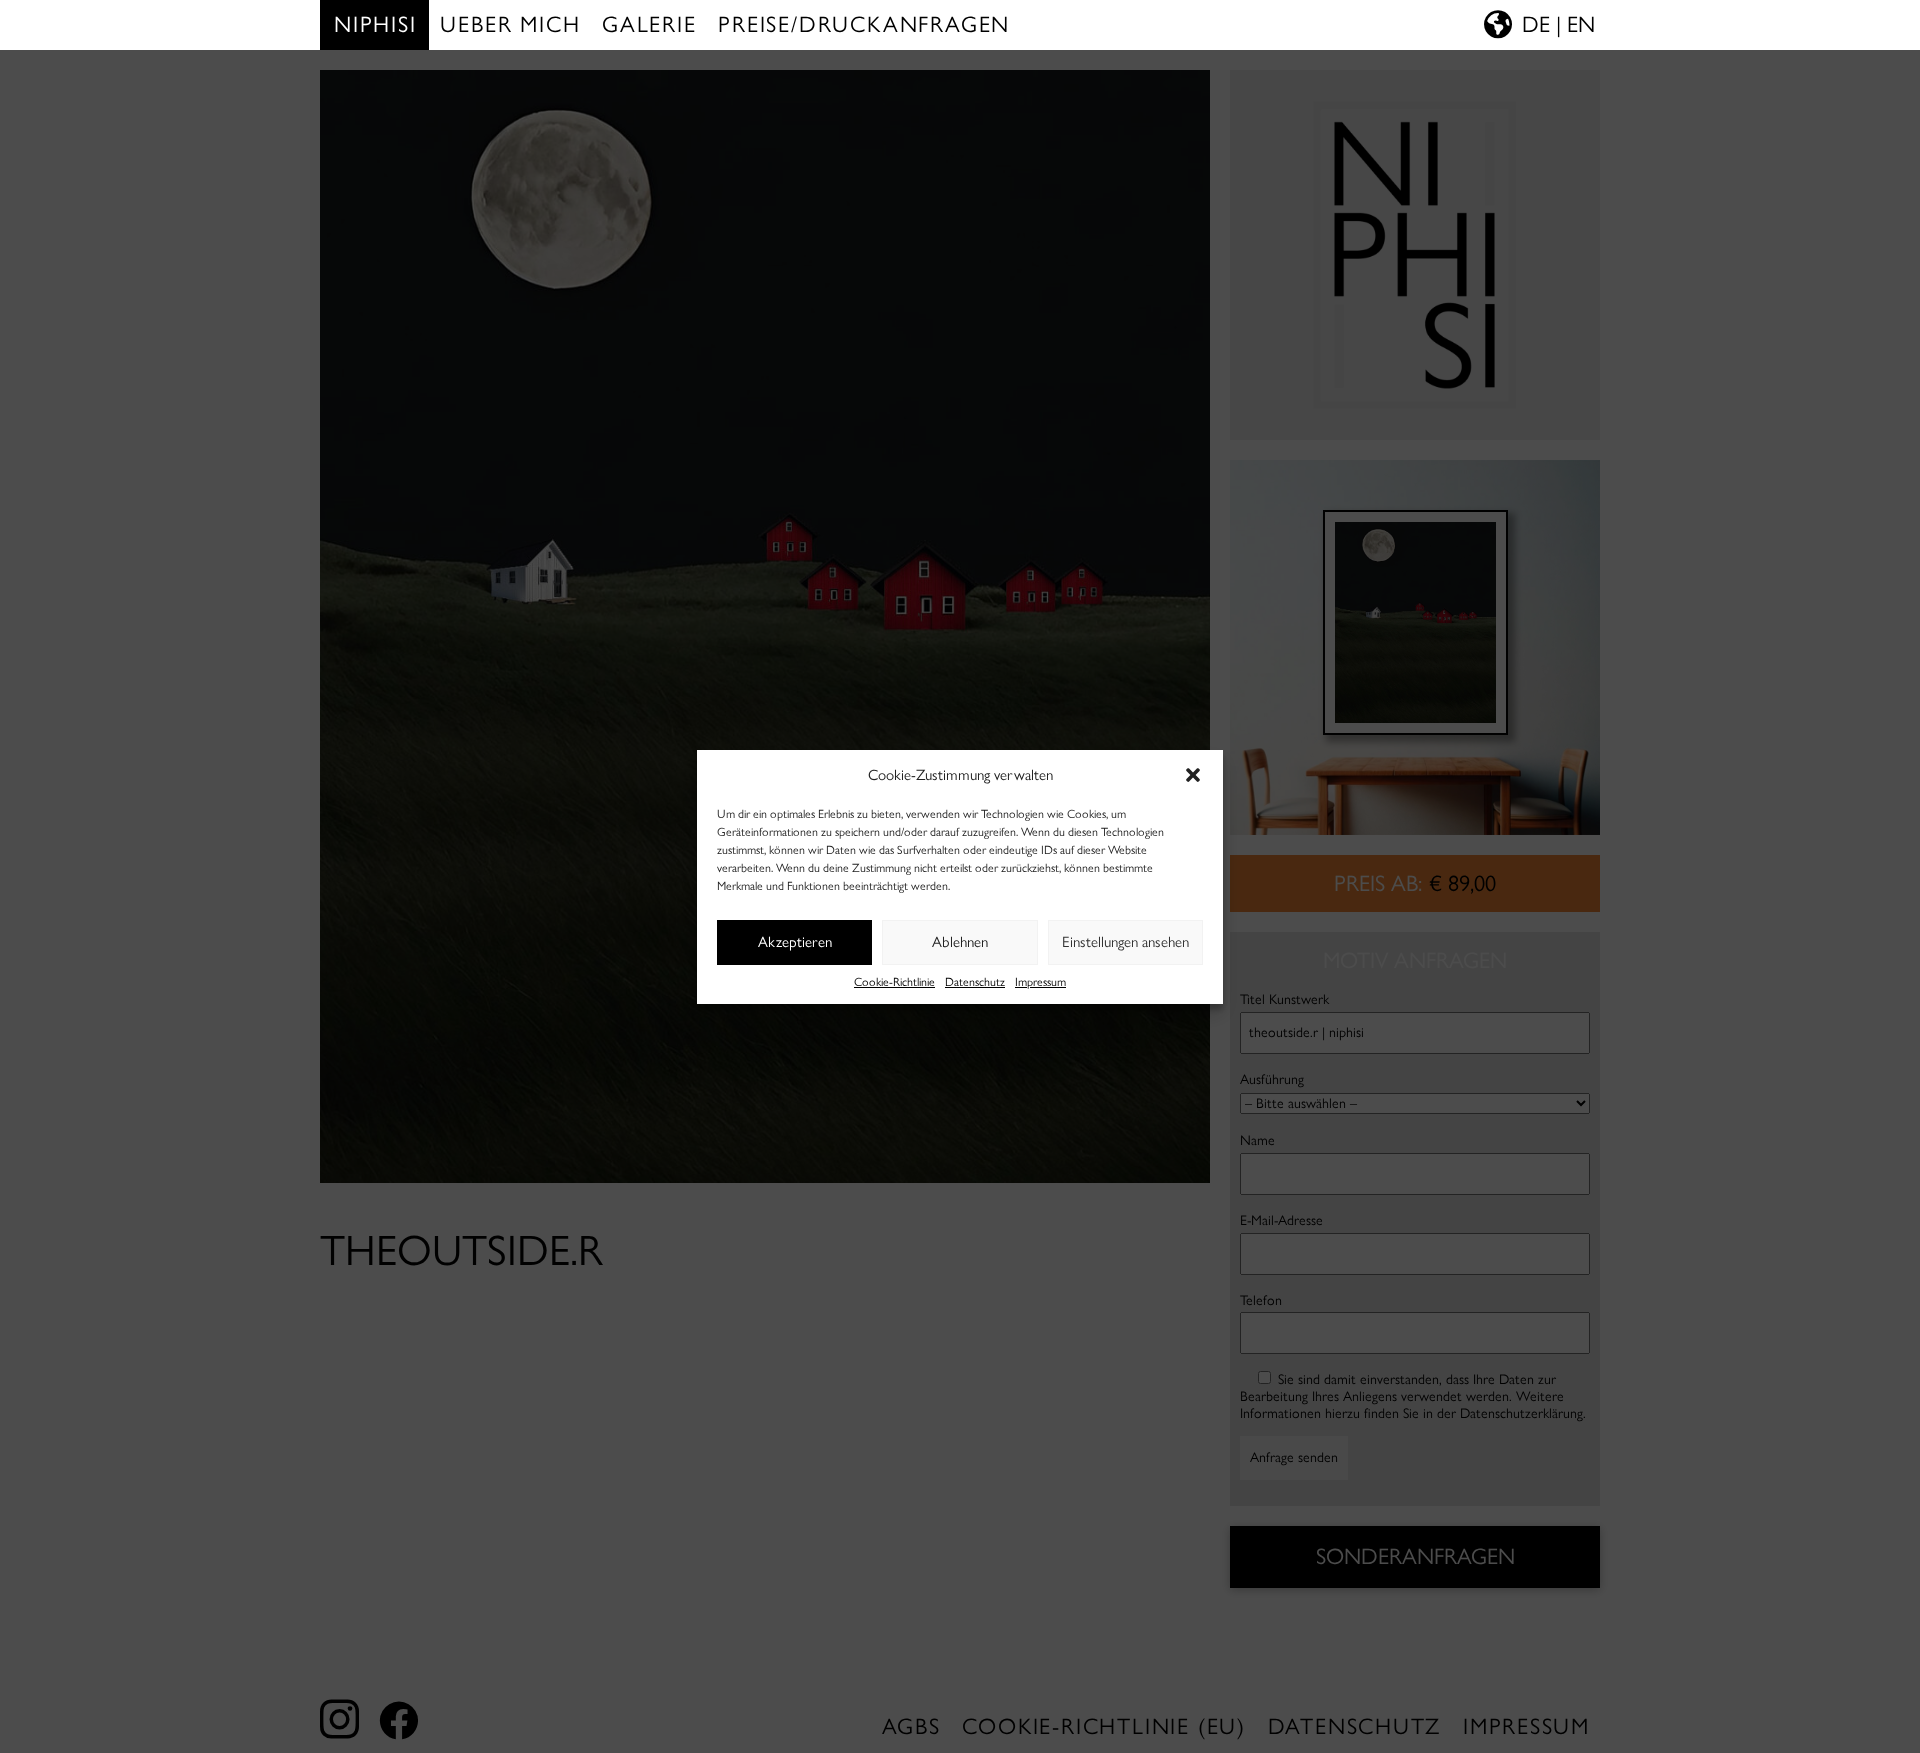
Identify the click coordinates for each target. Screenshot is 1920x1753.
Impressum (1040, 982)
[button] (1193, 775)
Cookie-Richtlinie (894, 982)
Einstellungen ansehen (1125, 942)
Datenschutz (975, 982)
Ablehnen (960, 942)
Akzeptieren (795, 942)
